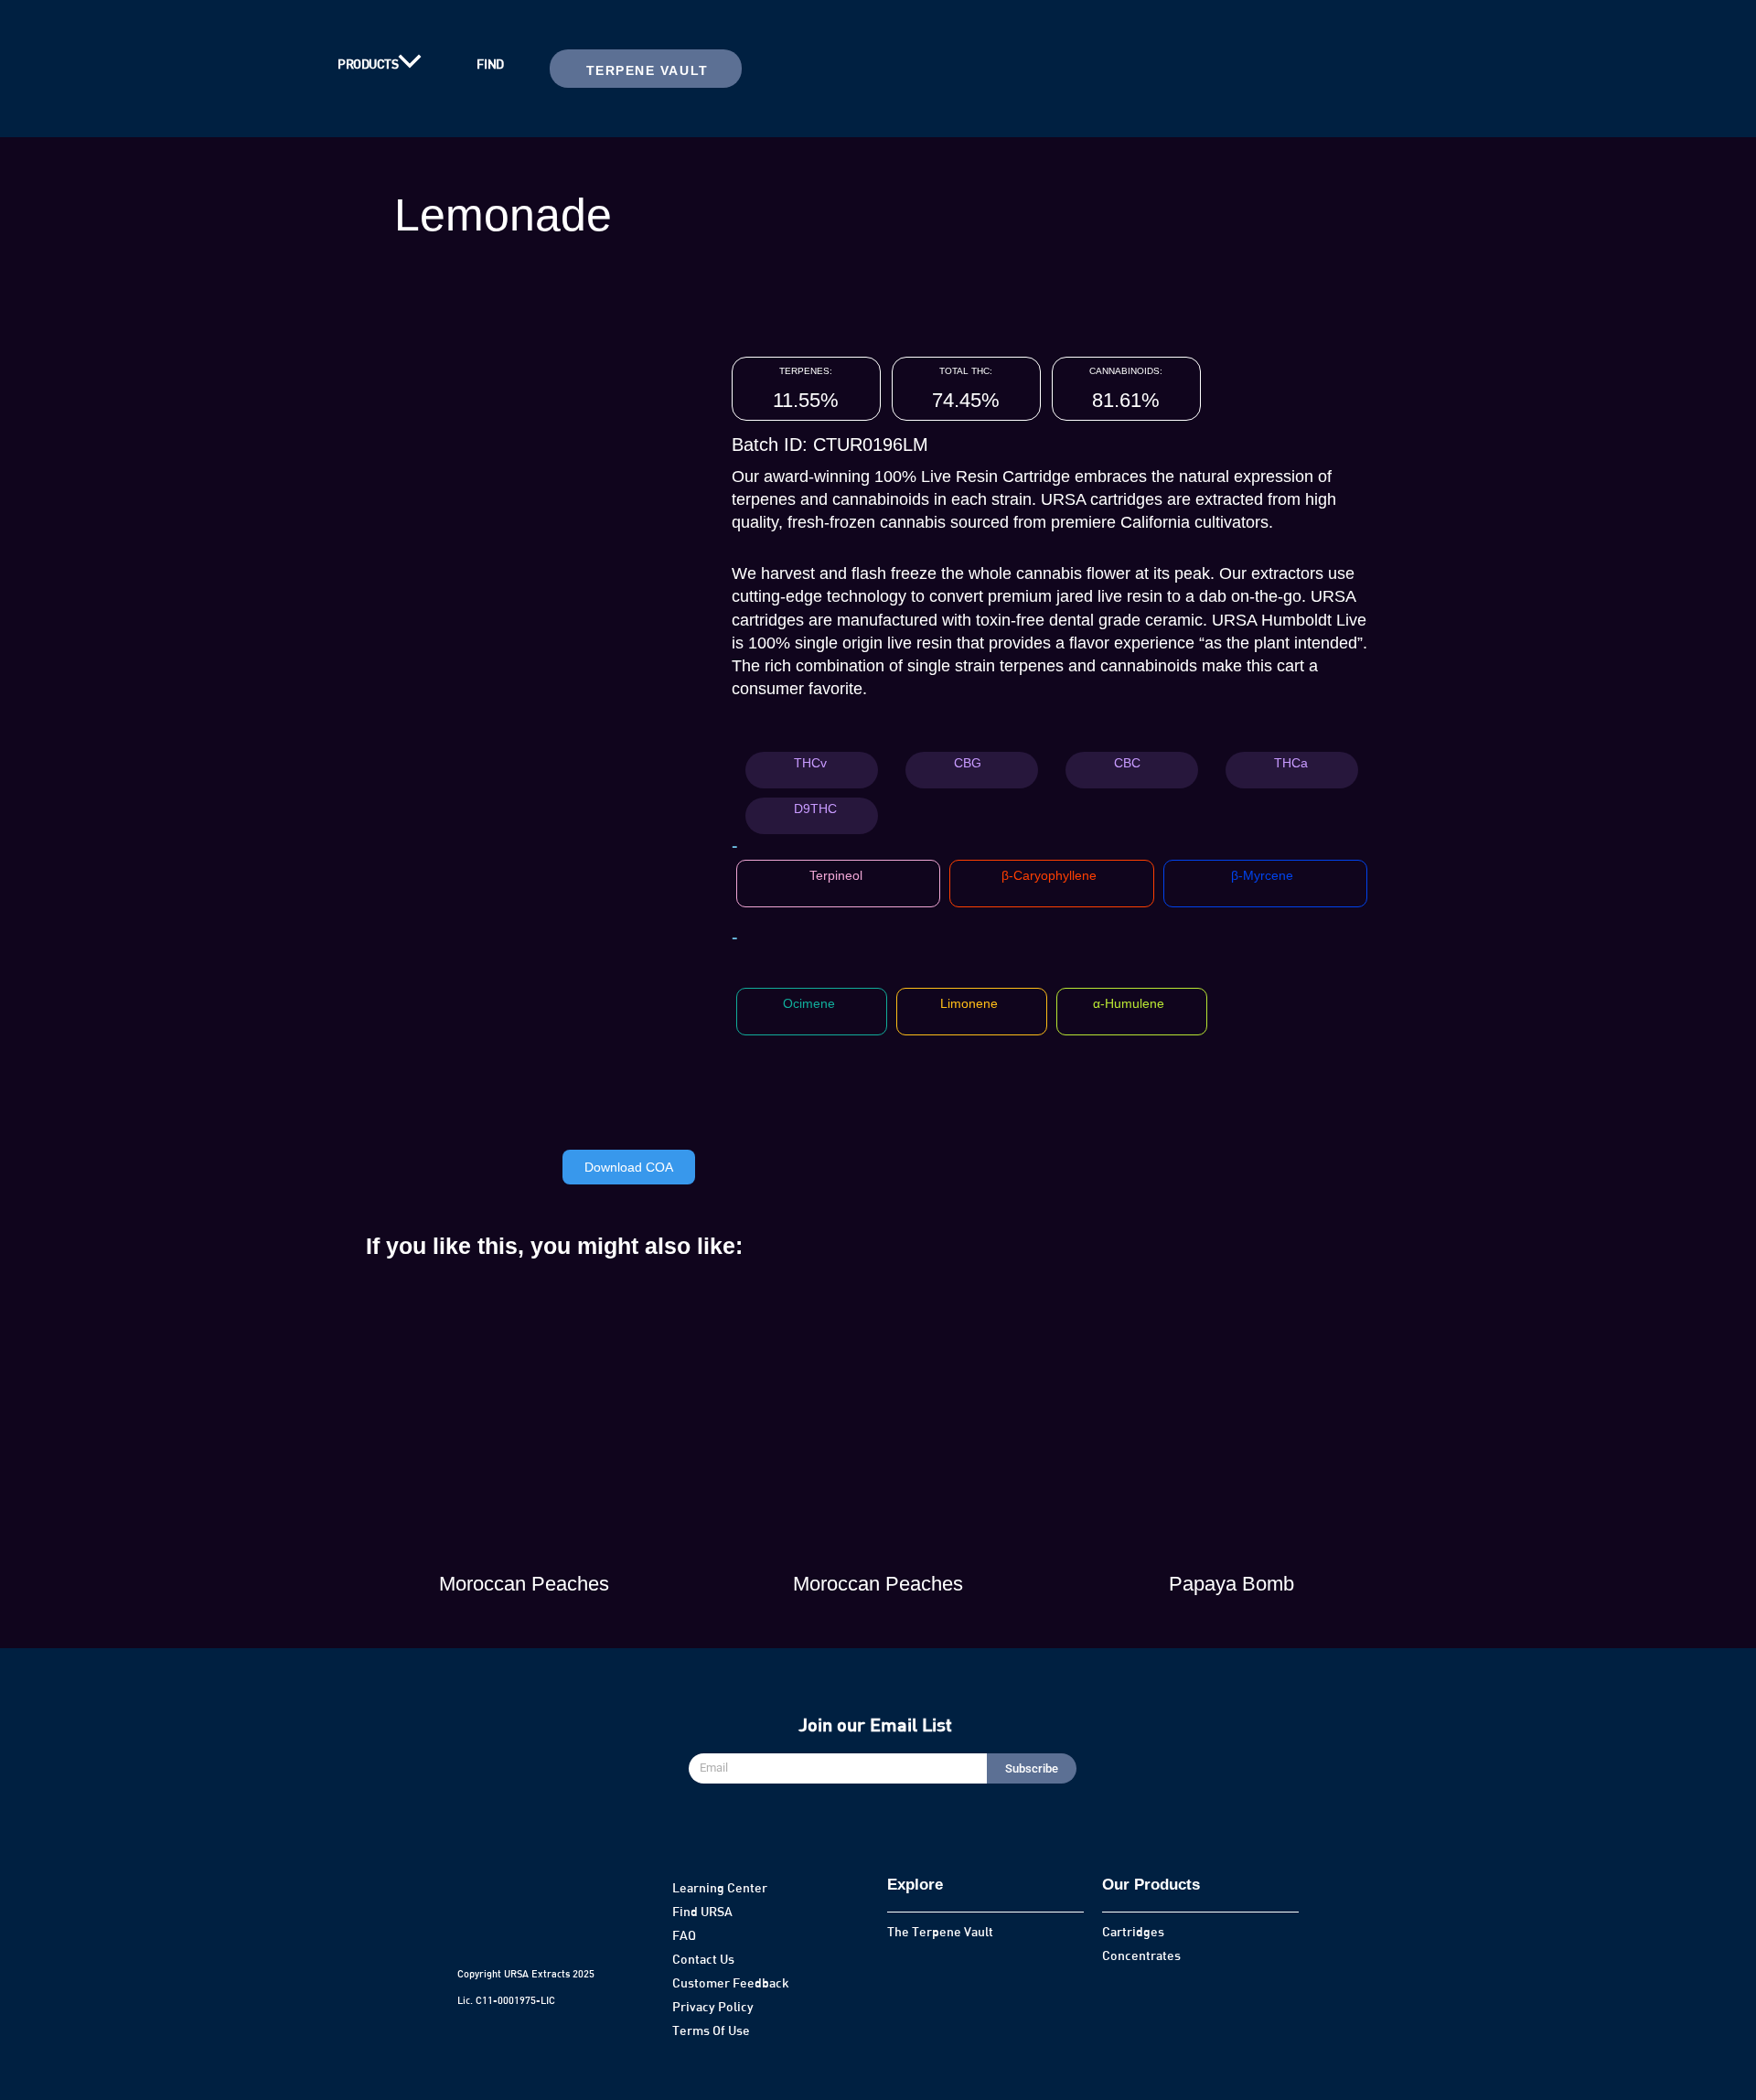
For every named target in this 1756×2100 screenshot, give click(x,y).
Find (490, 64)
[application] (410, 64)
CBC (1127, 763)
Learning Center (720, 1887)
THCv (810, 763)
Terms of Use (711, 2030)
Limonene (969, 1003)
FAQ (684, 1935)
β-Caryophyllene (1049, 875)
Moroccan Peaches (524, 1584)
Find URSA (702, 1911)
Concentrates (1141, 1955)
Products (368, 64)
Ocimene (809, 1003)
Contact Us (703, 1959)
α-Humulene (1129, 1003)
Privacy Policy (713, 2006)
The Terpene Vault (940, 1931)
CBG (968, 763)
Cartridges (1133, 1931)
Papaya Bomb (1231, 1584)
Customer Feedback (731, 1982)
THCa (1291, 763)
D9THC (815, 809)
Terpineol (836, 875)
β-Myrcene (1262, 875)
